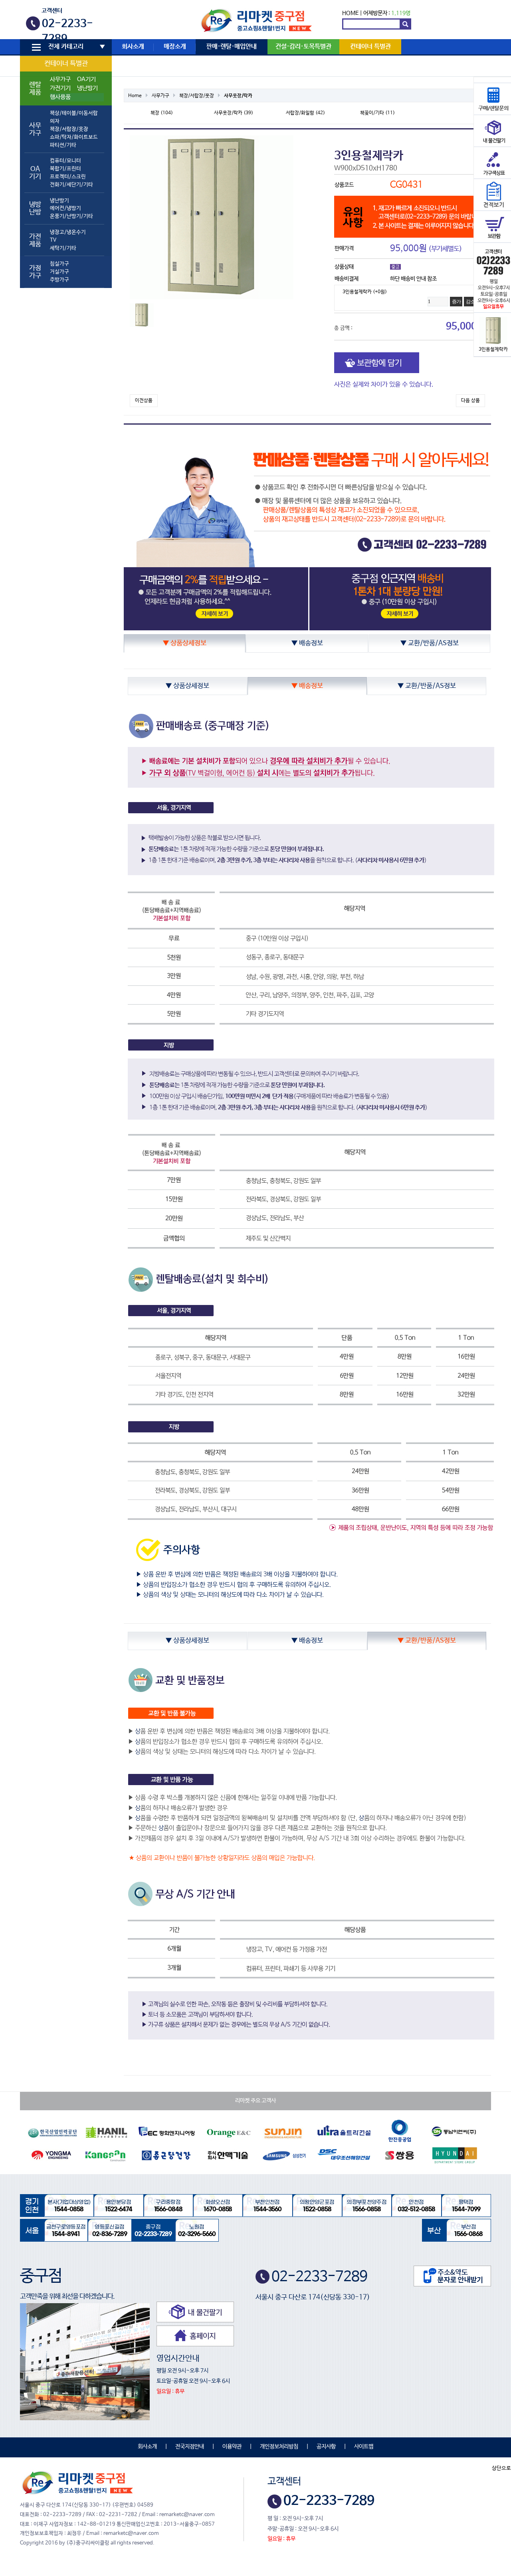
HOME (350, 13)
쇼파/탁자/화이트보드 (74, 137)
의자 (55, 121)
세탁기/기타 (63, 248)
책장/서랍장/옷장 (69, 129)
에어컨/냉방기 (65, 208)
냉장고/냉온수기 (68, 232)
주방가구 (59, 280)
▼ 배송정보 (307, 643)
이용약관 (232, 2447)
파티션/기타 (63, 145)
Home (135, 96)
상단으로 (501, 2468)
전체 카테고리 (66, 47)
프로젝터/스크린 (68, 177)
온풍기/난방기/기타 (71, 216)
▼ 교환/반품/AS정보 (430, 643)
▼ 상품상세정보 (185, 643)
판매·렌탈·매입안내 (232, 47)
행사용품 (60, 97)
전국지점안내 (190, 2447)
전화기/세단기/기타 (71, 185)
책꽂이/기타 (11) (377, 113)
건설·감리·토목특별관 (303, 47)
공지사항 (326, 2447)
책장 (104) (162, 113)
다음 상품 (470, 401)
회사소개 (133, 47)
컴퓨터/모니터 (65, 161)
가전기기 (60, 88)
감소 (470, 302)
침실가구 (59, 264)
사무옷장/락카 (238, 96)
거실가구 (59, 272)
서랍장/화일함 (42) (305, 113)
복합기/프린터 (65, 169)
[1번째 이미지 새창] (142, 315)
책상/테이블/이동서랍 (74, 113)
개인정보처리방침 (279, 2447)
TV (53, 240)
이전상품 (144, 401)
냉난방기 (87, 88)
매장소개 (175, 47)
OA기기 (86, 79)
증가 (456, 302)
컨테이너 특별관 (66, 64)
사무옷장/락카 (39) (234, 113)
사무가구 (60, 79)
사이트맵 (364, 2447)
